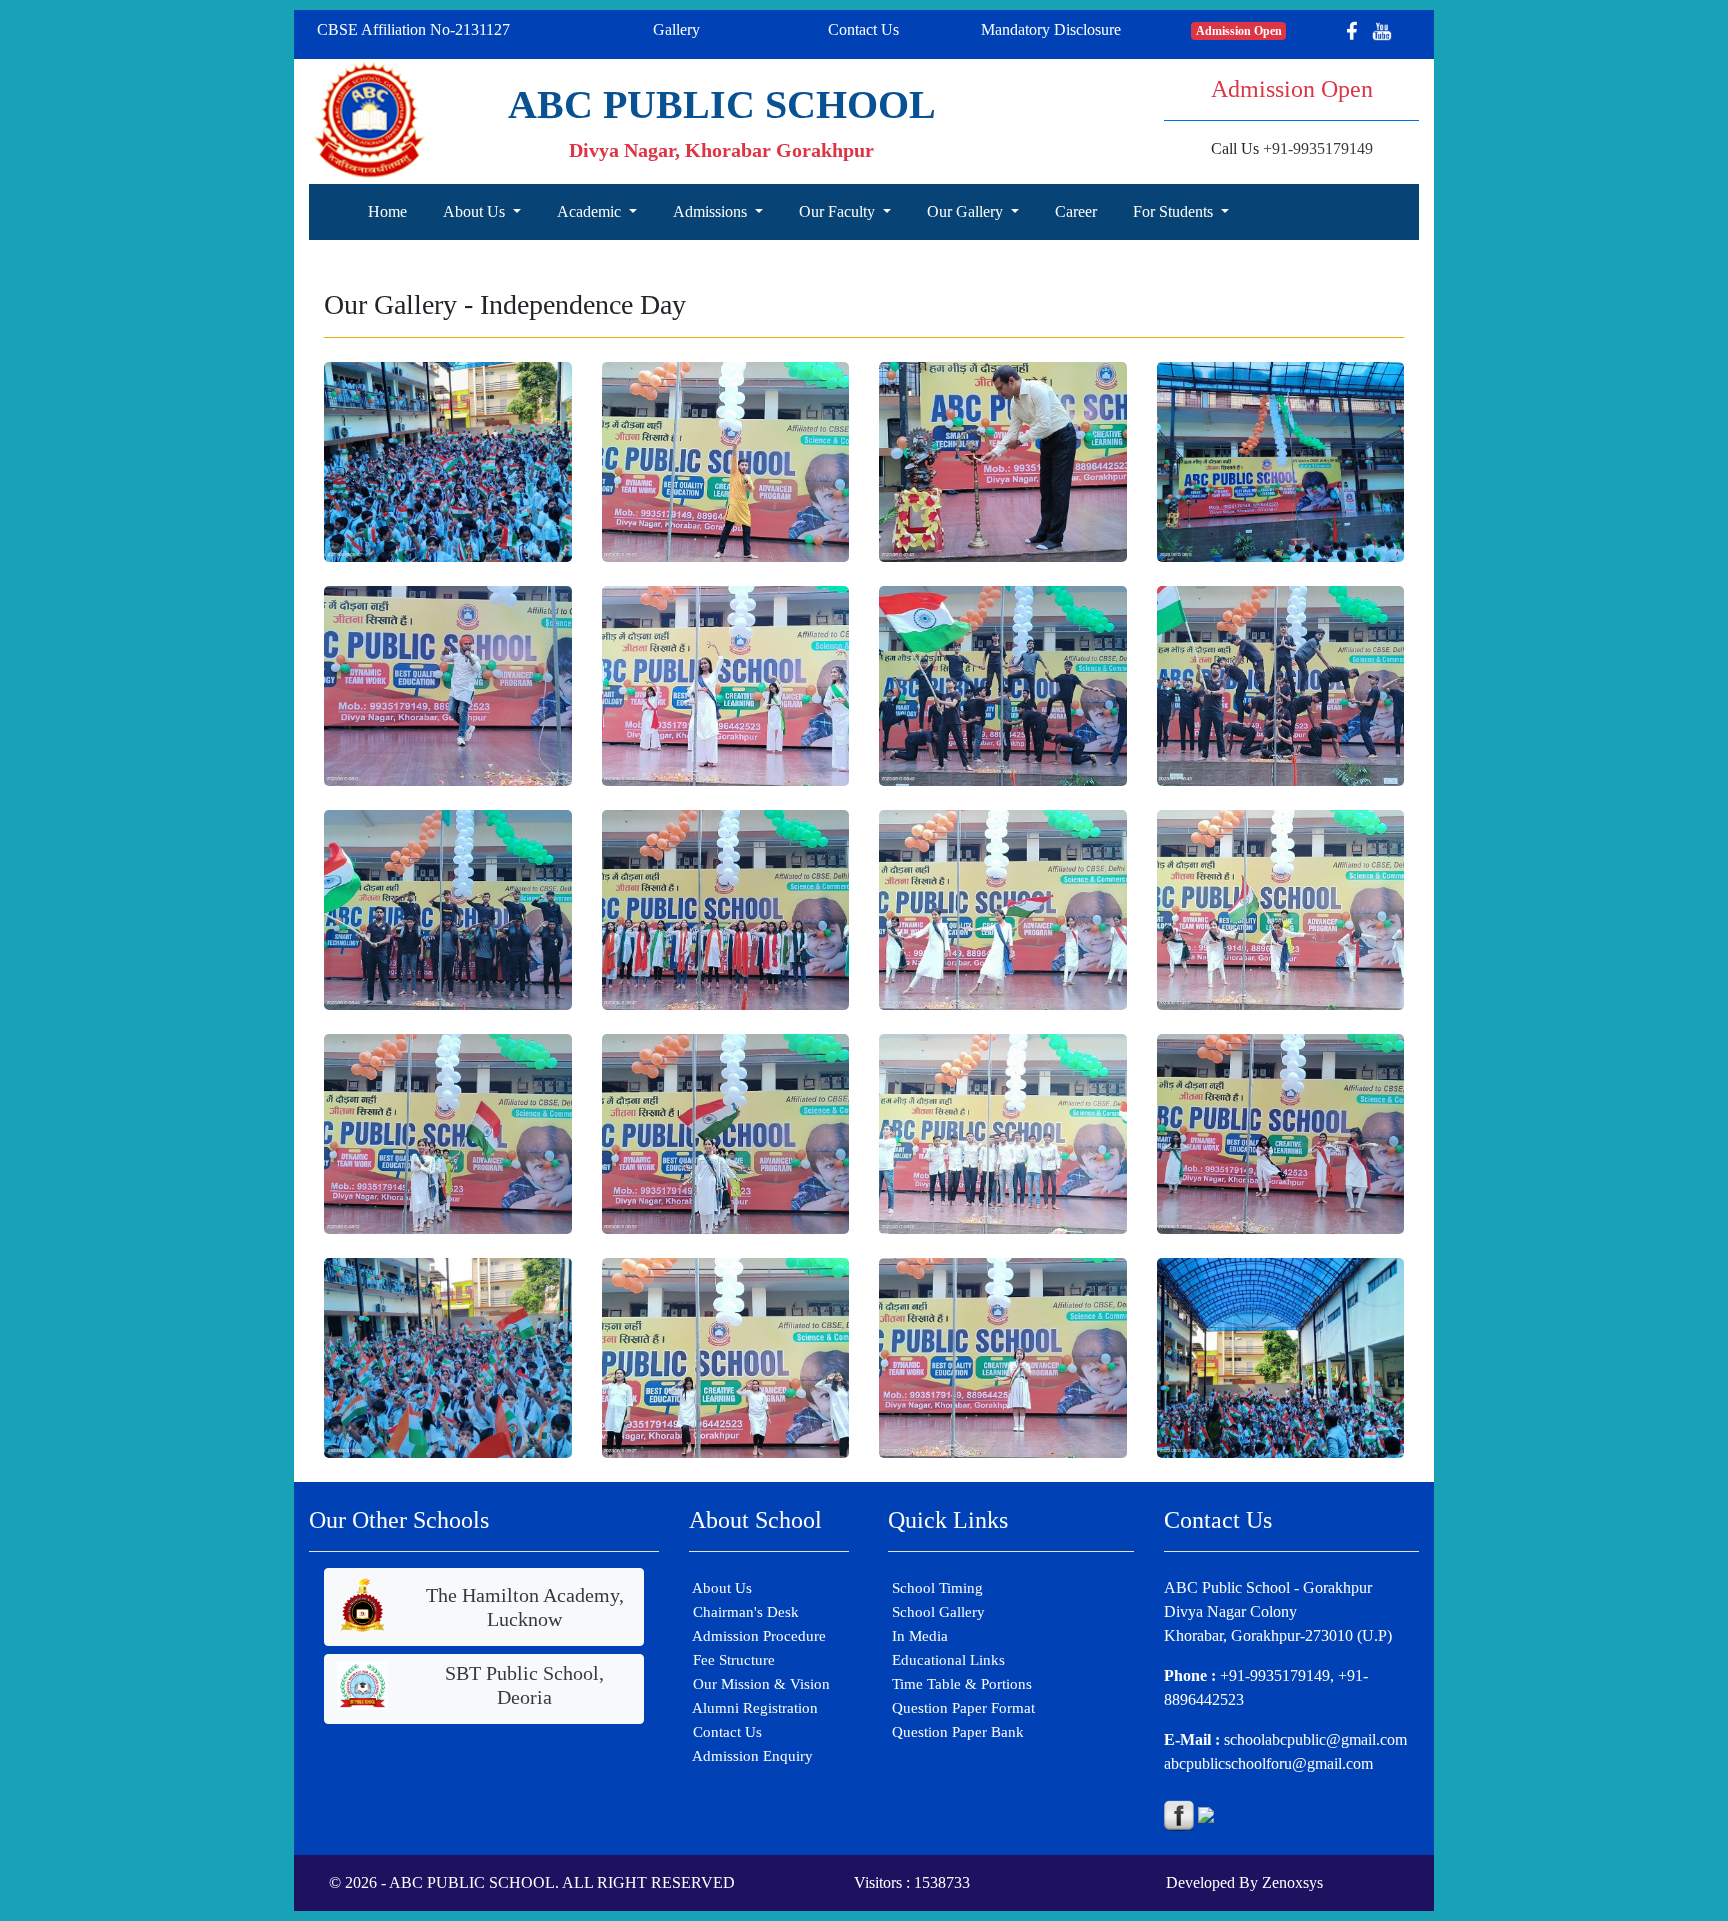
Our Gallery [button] (967, 211)
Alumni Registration (753, 1708)
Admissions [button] (712, 211)
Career (1076, 211)
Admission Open (1239, 31)
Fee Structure (732, 1660)
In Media (918, 1636)
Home (387, 211)
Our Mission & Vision (759, 1684)
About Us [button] (476, 211)
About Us (720, 1588)
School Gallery (936, 1612)
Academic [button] (591, 211)
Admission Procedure (757, 1636)
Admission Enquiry (751, 1756)
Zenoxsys (1292, 1882)
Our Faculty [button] (839, 211)
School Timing (935, 1588)
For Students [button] (1175, 211)
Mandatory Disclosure (1051, 29)
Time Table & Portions (960, 1684)
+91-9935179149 (1318, 148)
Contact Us (863, 29)
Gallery (676, 29)
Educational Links (946, 1660)
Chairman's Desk (744, 1612)
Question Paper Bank (956, 1732)
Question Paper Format (961, 1708)
